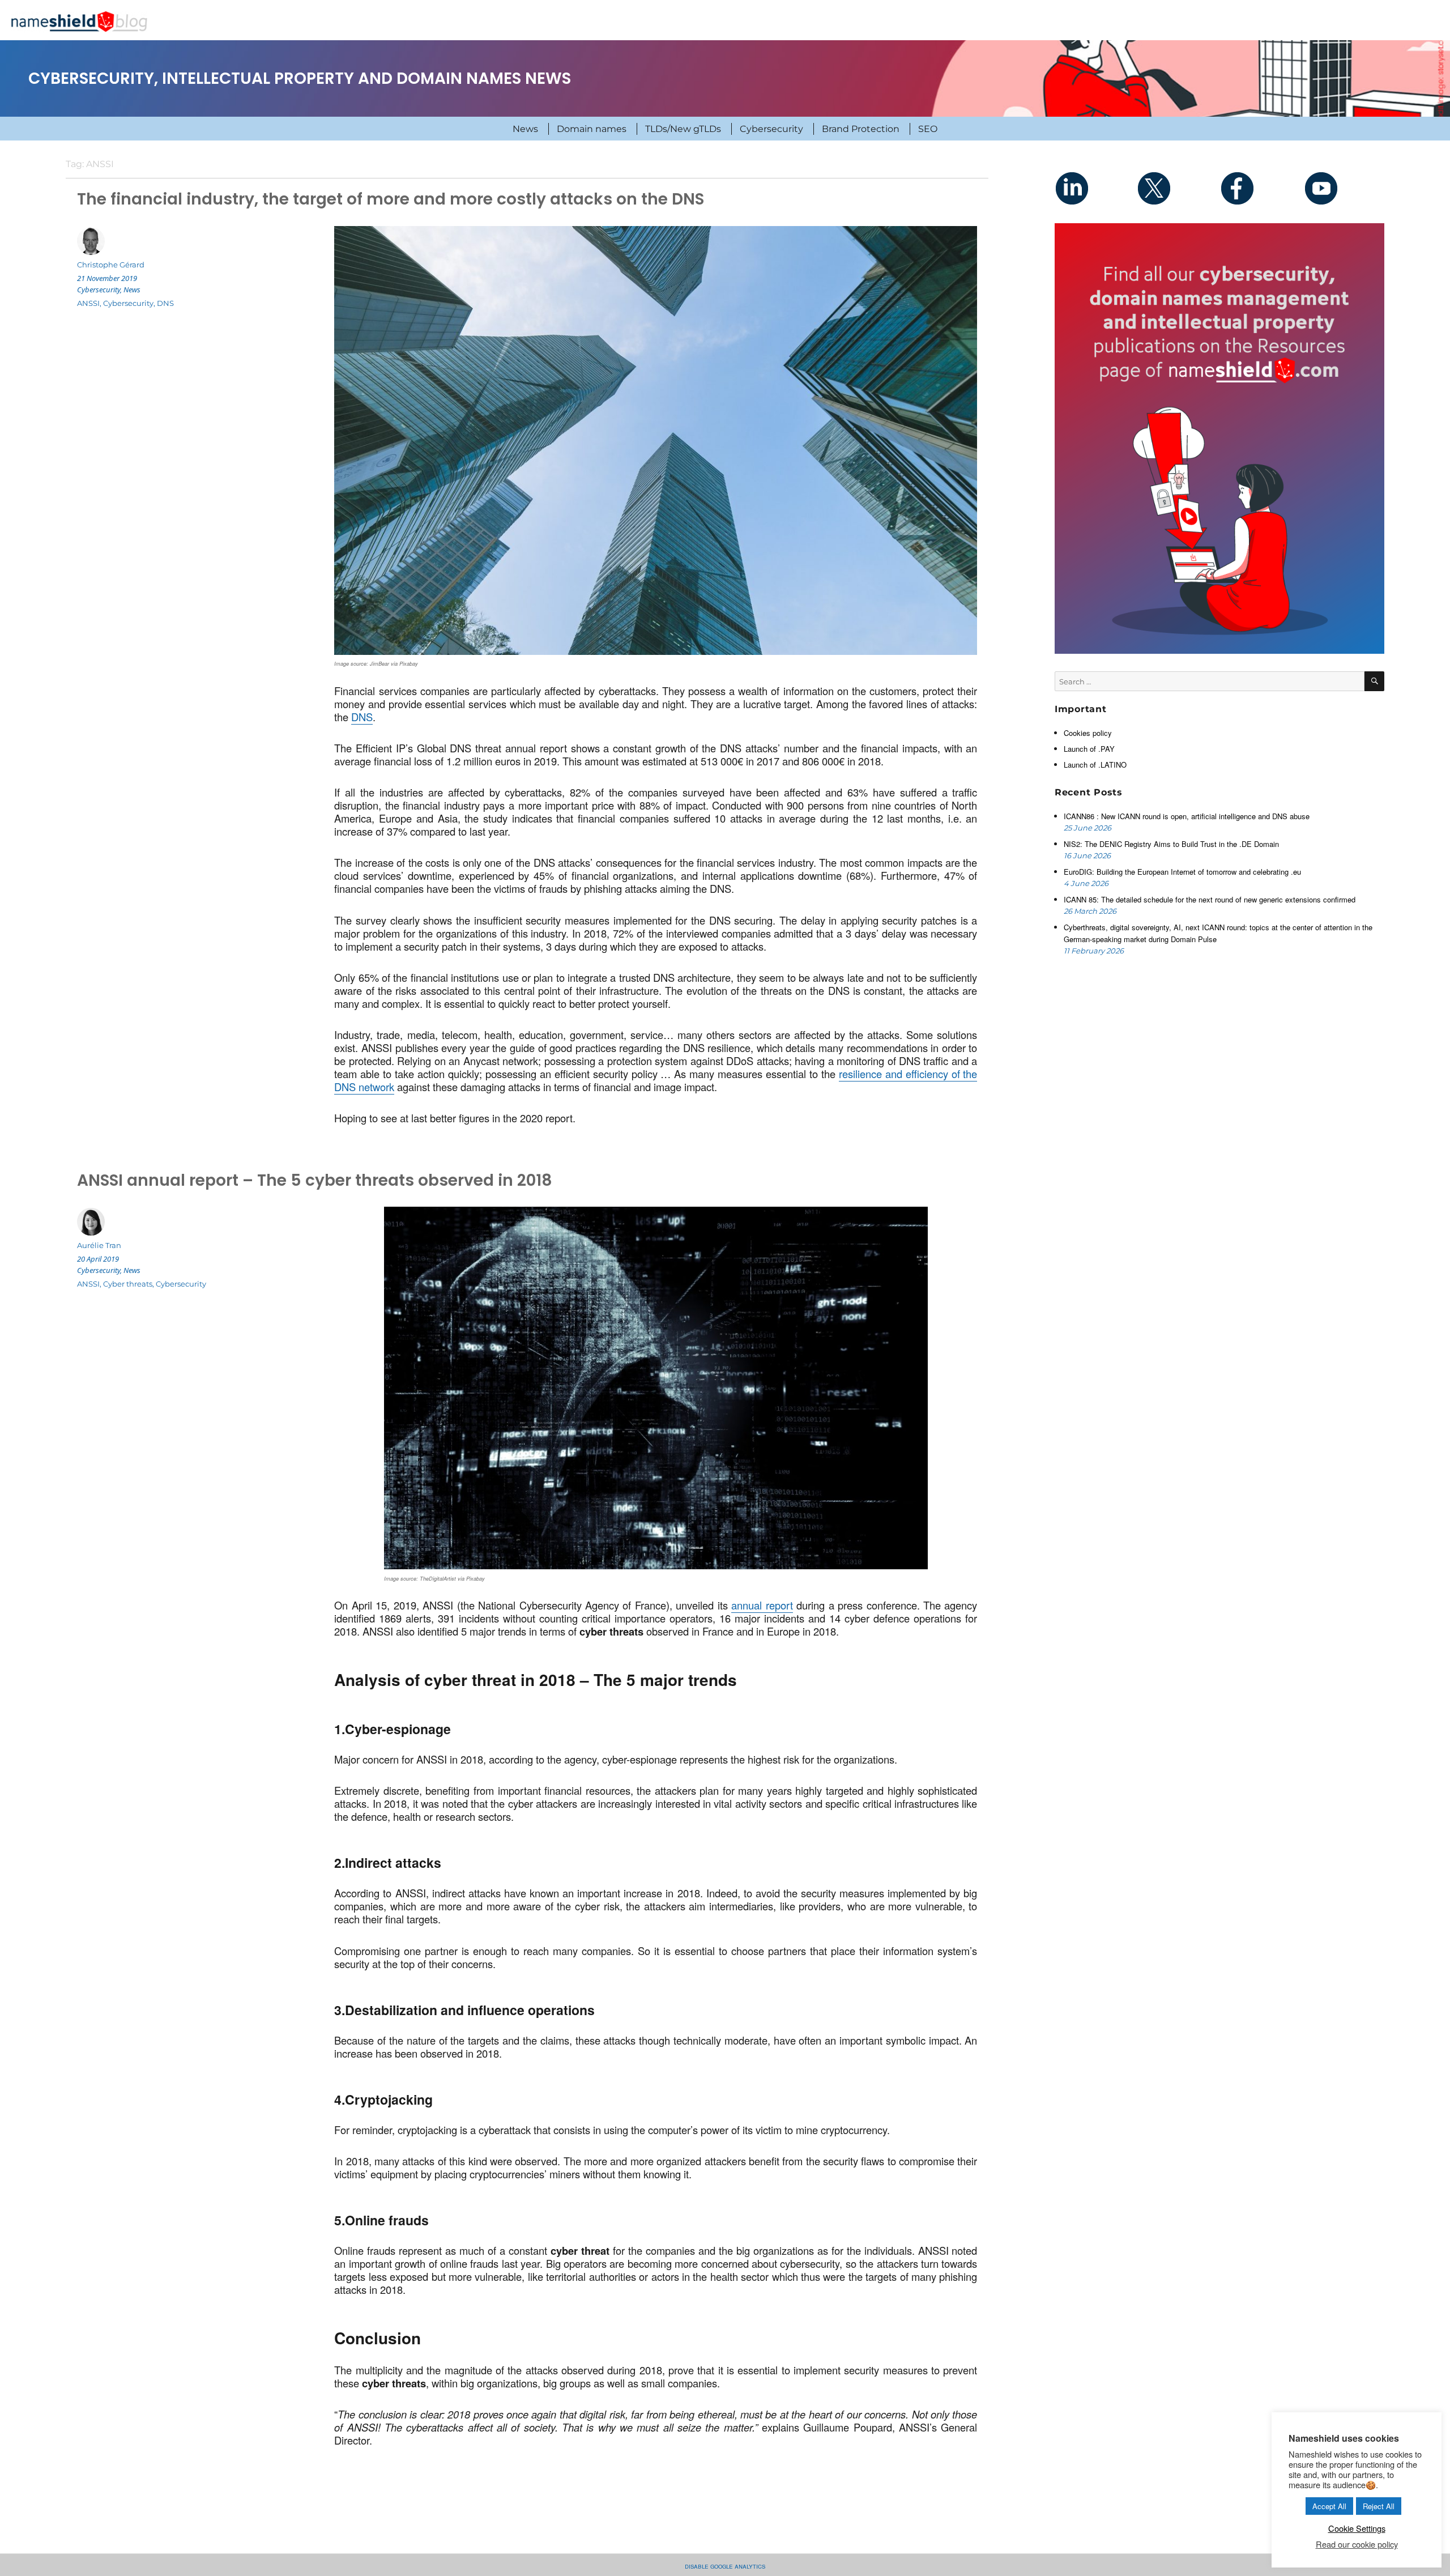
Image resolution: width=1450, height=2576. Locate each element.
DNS (362, 717)
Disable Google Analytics (725, 2566)
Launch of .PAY (1089, 749)
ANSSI (88, 303)
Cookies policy (1088, 733)
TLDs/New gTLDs (683, 129)
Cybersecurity (771, 129)
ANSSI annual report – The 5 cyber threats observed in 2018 (315, 1180)
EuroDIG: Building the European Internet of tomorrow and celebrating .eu (1184, 872)
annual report (762, 1605)
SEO (928, 129)
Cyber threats (128, 1284)
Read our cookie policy (1357, 2544)
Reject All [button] (1379, 2506)
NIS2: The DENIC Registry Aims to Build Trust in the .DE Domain (1171, 844)
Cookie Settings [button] (1357, 2528)
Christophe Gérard (111, 265)
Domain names (592, 129)
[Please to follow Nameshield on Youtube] (1343, 188)
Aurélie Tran (99, 1245)
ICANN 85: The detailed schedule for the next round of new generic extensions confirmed (1210, 899)
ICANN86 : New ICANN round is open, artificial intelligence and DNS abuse (1188, 816)
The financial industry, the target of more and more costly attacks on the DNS (391, 199)
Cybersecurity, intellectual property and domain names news (300, 78)
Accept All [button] (1329, 2506)
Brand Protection (861, 129)
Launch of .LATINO (1095, 765)
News (525, 129)
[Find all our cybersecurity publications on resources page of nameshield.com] (1219, 437)
